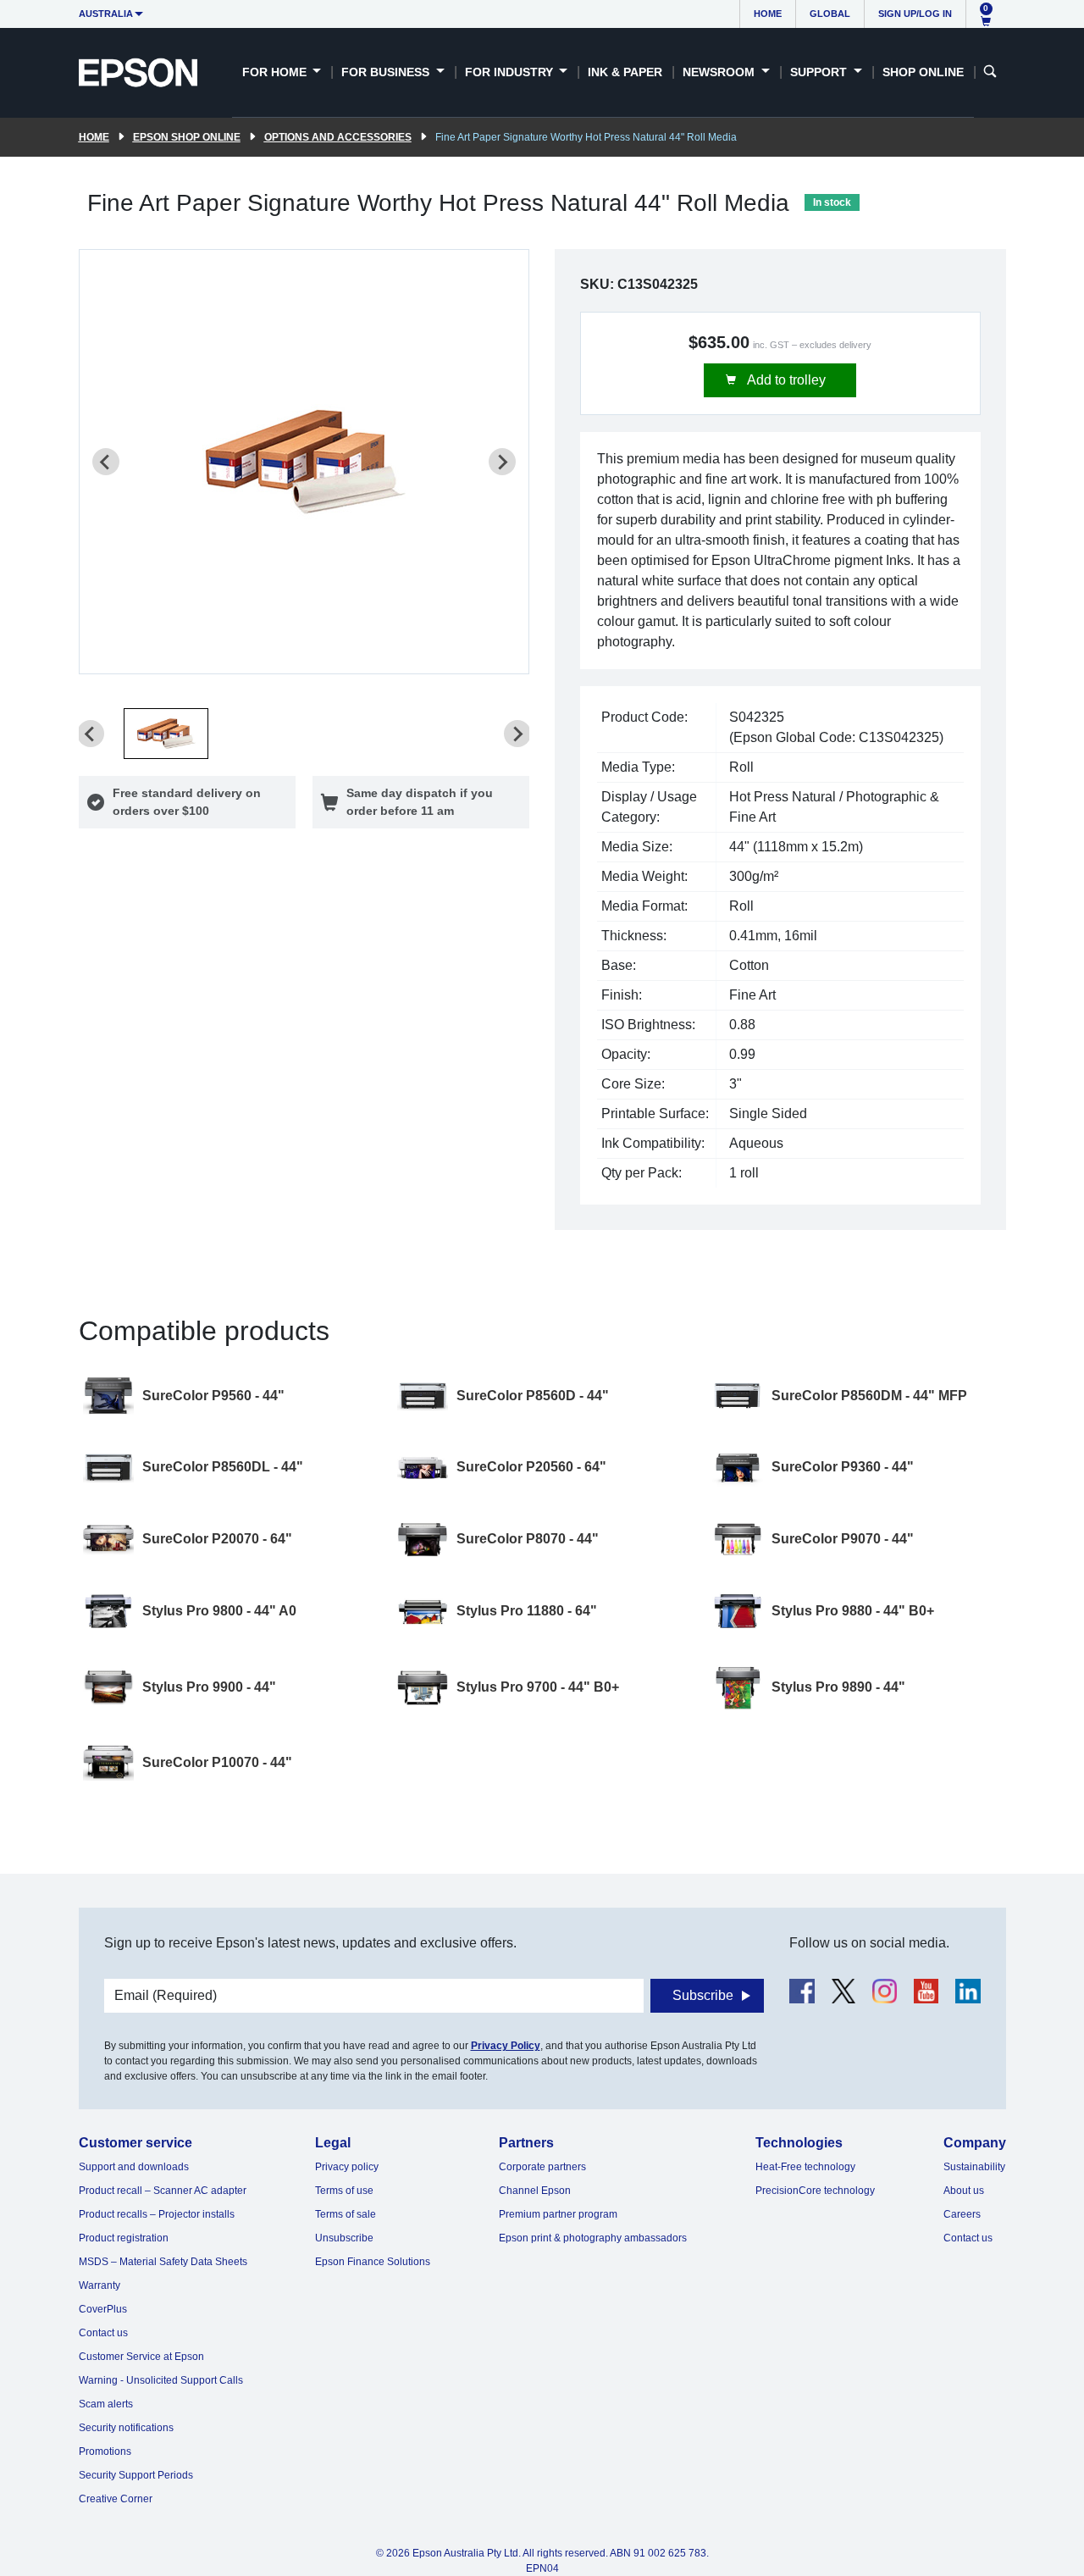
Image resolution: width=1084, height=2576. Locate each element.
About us (964, 2191)
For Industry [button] (511, 72)
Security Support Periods (136, 2475)
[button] (166, 734)
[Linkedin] (968, 1991)
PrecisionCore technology (815, 2191)
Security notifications (126, 2428)
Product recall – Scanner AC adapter (163, 2191)
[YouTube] (926, 1991)
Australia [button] (106, 14)
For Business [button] (387, 72)
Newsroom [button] (720, 72)
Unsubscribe (344, 2238)
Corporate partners (542, 2167)
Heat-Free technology (805, 2167)
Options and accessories (338, 137)
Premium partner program (558, 2214)
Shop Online (923, 72)
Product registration (124, 2238)
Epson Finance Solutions (373, 2262)
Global (830, 14)
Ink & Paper (625, 72)
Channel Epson (535, 2191)
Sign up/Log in (915, 14)
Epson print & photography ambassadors (593, 2238)
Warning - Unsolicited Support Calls (161, 2380)
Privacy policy (347, 2167)
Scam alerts (106, 2404)
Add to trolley (785, 380)
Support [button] (820, 72)
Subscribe (703, 1995)
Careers (962, 2214)
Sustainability (974, 2167)
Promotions (105, 2451)
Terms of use (344, 2191)
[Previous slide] (106, 462)
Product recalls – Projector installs (157, 2214)
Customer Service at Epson (141, 2357)
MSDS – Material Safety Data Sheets (163, 2262)
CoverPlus (103, 2309)
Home (768, 14)
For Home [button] (276, 72)
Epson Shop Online (187, 137)
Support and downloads (134, 2167)
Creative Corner (116, 2499)
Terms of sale (346, 2214)
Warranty (100, 2285)
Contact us (103, 2333)
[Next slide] (502, 462)
